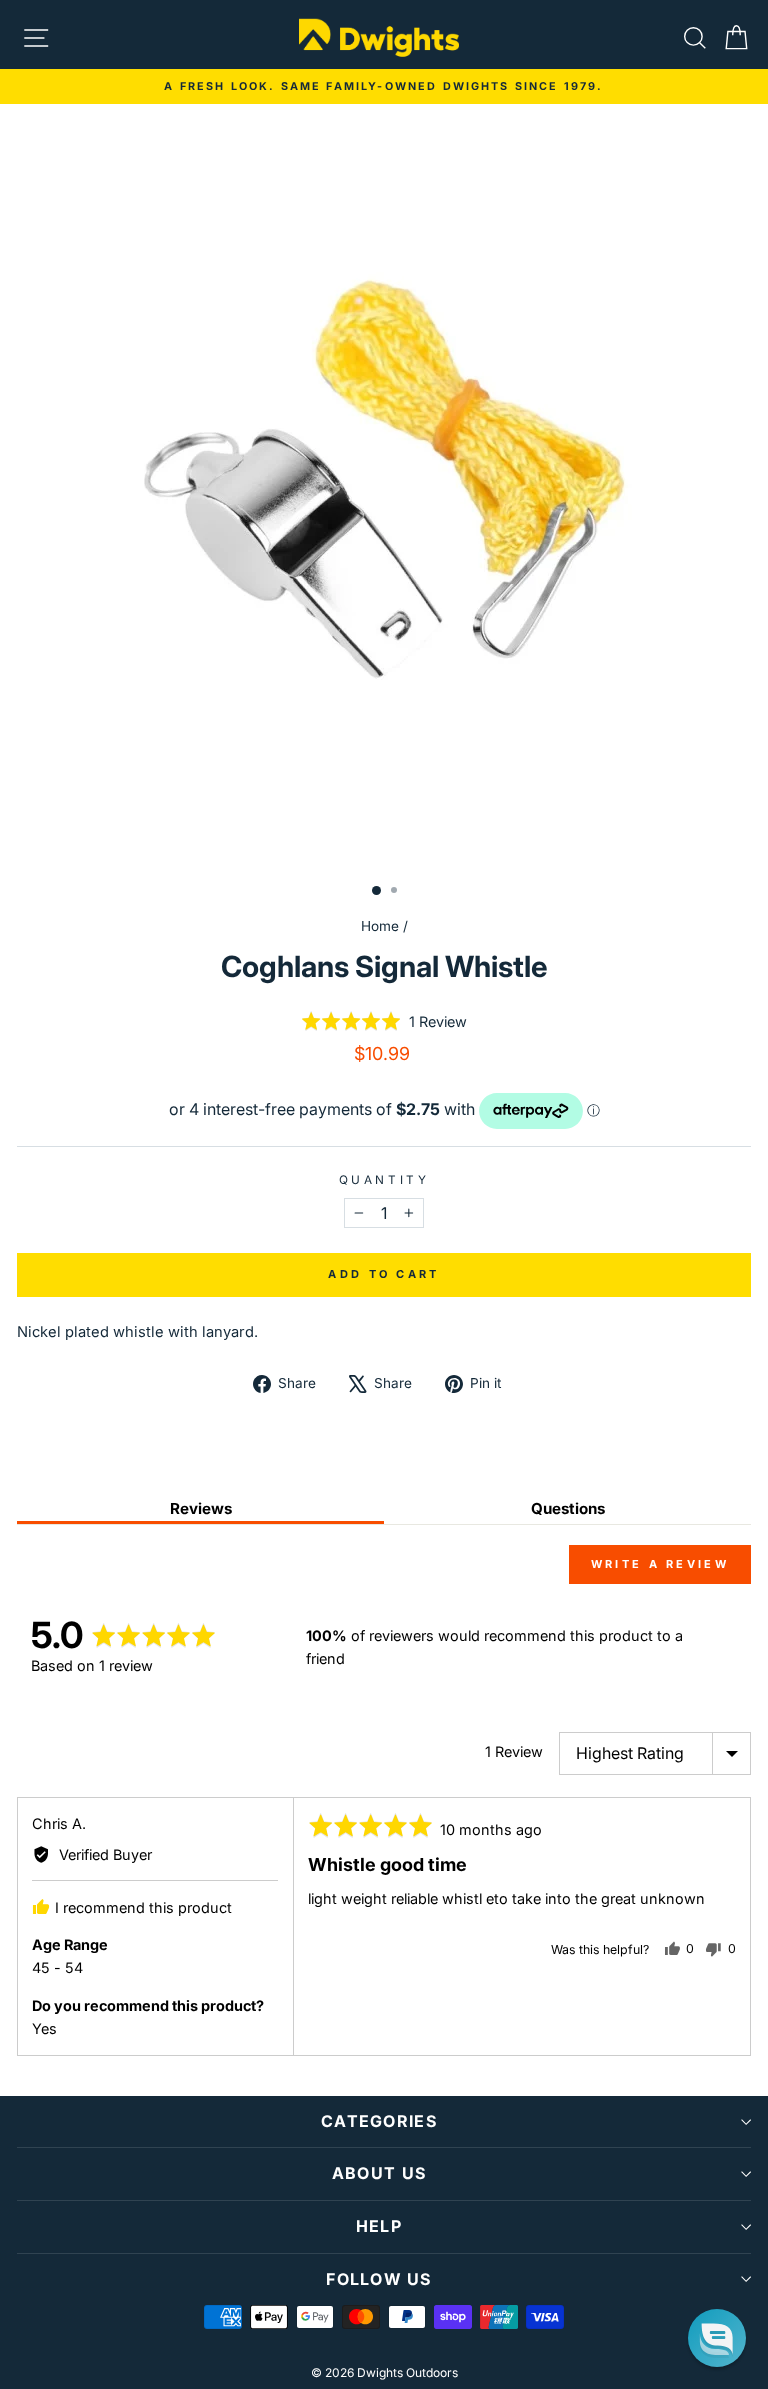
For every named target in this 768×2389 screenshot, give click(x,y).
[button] (384, 1021)
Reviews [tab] (201, 1508)
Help (379, 2226)
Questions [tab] (568, 1508)
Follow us (379, 2279)
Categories (379, 2121)
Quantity (384, 1180)
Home (380, 926)
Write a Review (660, 1564)
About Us (379, 2173)
